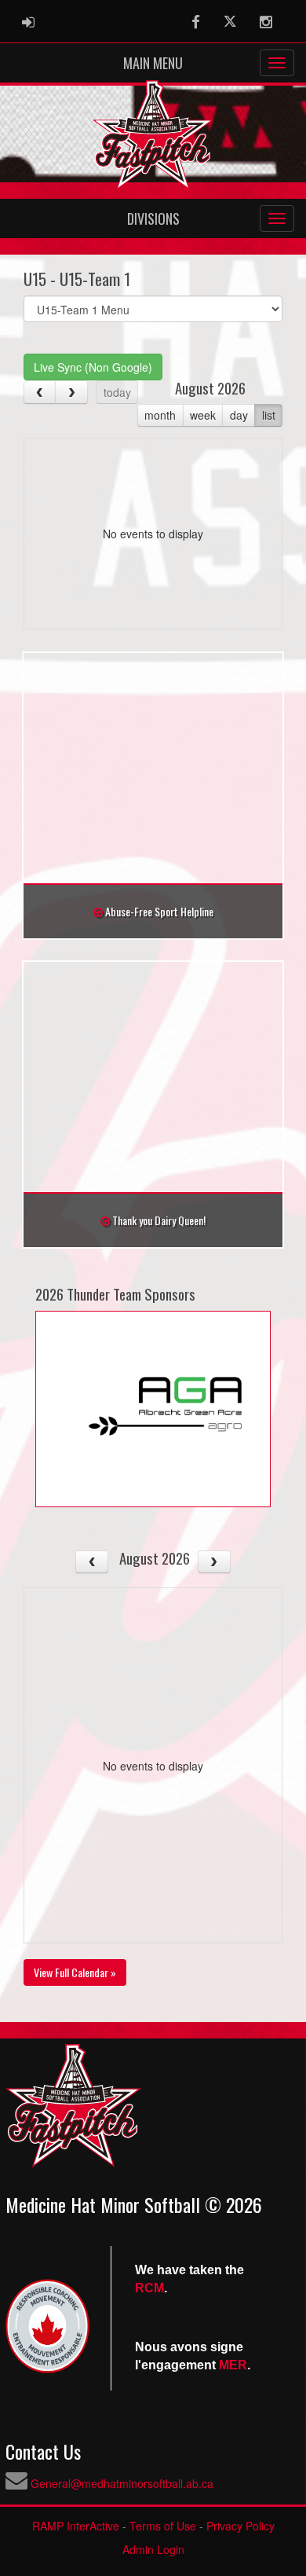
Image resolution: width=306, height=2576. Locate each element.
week (203, 415)
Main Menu (153, 63)
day (239, 415)
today (117, 392)
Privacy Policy (240, 2526)
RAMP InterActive (76, 2526)
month (160, 415)
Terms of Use (163, 2526)
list (269, 415)
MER (233, 2365)
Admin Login (153, 2549)
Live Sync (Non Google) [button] (93, 367)
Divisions (153, 218)
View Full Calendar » (75, 1972)
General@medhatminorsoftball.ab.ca (122, 2483)
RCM (149, 2288)
